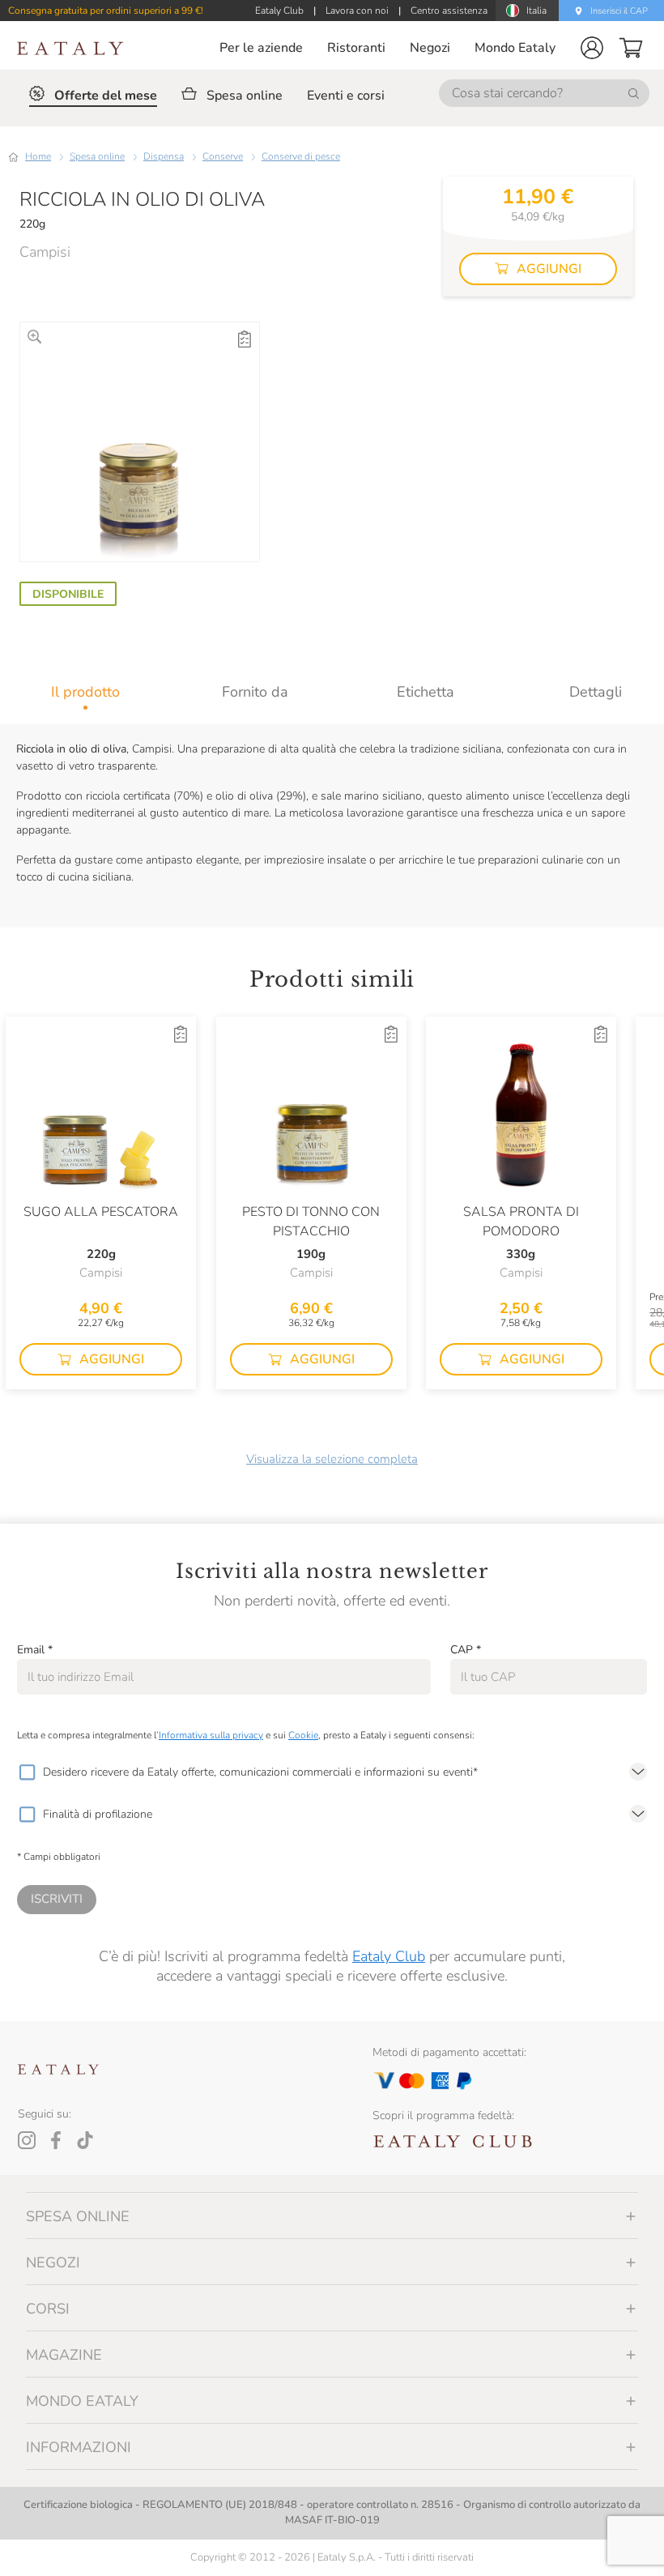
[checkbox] (27, 1772)
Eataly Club (389, 1956)
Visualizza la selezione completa (332, 1459)
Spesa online (97, 156)
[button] (592, 48)
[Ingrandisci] (34, 337)
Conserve (223, 156)
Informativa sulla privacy (211, 1735)
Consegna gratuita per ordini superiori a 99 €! (106, 11)
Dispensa (164, 156)
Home (38, 156)
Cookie (303, 1735)
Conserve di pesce (301, 156)
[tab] (85, 692)
